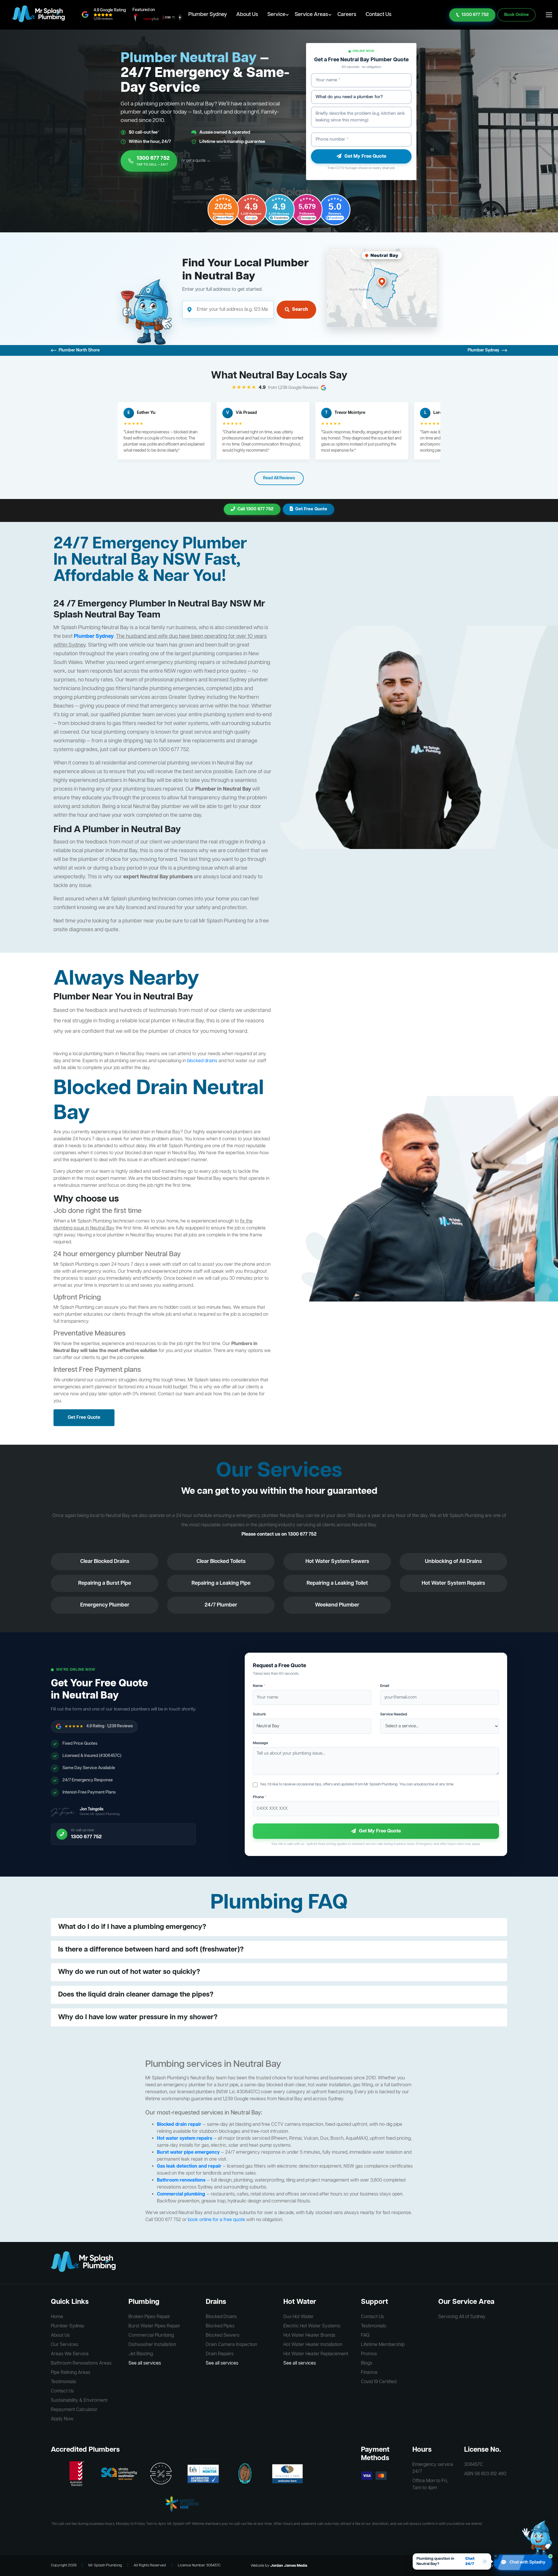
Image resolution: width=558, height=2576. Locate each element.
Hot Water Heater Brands (309, 2336)
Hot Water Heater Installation (313, 2345)
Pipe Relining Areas (71, 2373)
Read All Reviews (279, 478)
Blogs (367, 2363)
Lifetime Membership (383, 2345)
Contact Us (379, 15)
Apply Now (62, 2419)
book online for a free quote (216, 2220)
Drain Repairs (220, 2354)
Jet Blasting (141, 2354)
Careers (347, 15)
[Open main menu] (549, 15)
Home (57, 2317)
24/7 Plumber (221, 1605)
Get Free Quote (311, 509)
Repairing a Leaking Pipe (221, 1583)
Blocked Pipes (220, 2326)
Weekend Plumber (337, 1605)
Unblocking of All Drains (453, 1561)
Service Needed (394, 1714)
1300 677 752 (475, 15)
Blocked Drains (221, 2317)
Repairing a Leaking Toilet (337, 1583)
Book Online (516, 15)
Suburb (259, 1714)
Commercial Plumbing (151, 2336)
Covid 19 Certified (379, 2382)
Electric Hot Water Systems (312, 2326)
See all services (145, 2363)
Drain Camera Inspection (231, 2345)
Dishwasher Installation (152, 2345)
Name (259, 1686)
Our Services (65, 2345)
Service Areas (311, 15)
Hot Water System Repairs (453, 1583)
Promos (369, 2354)
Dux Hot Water (298, 2317)
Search (300, 310)
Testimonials (64, 2382)
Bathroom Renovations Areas (81, 2363)
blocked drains (202, 1061)
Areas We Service (70, 2354)
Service (276, 15)
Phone (260, 1797)
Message (260, 1743)
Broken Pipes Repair (149, 2317)
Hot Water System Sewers (337, 1561)
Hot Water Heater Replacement (316, 2354)
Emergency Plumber (105, 1605)
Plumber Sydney (208, 15)
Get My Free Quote (365, 156)
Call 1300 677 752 (255, 509)
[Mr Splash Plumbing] (39, 15)
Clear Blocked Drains (105, 1561)
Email (385, 1686)
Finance (369, 2373)
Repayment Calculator (74, 2410)
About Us (247, 15)
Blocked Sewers (223, 2336)
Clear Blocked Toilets (221, 1561)
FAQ (365, 2336)
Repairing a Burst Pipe (105, 1583)
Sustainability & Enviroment (79, 2401)
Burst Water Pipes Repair (154, 2326)
